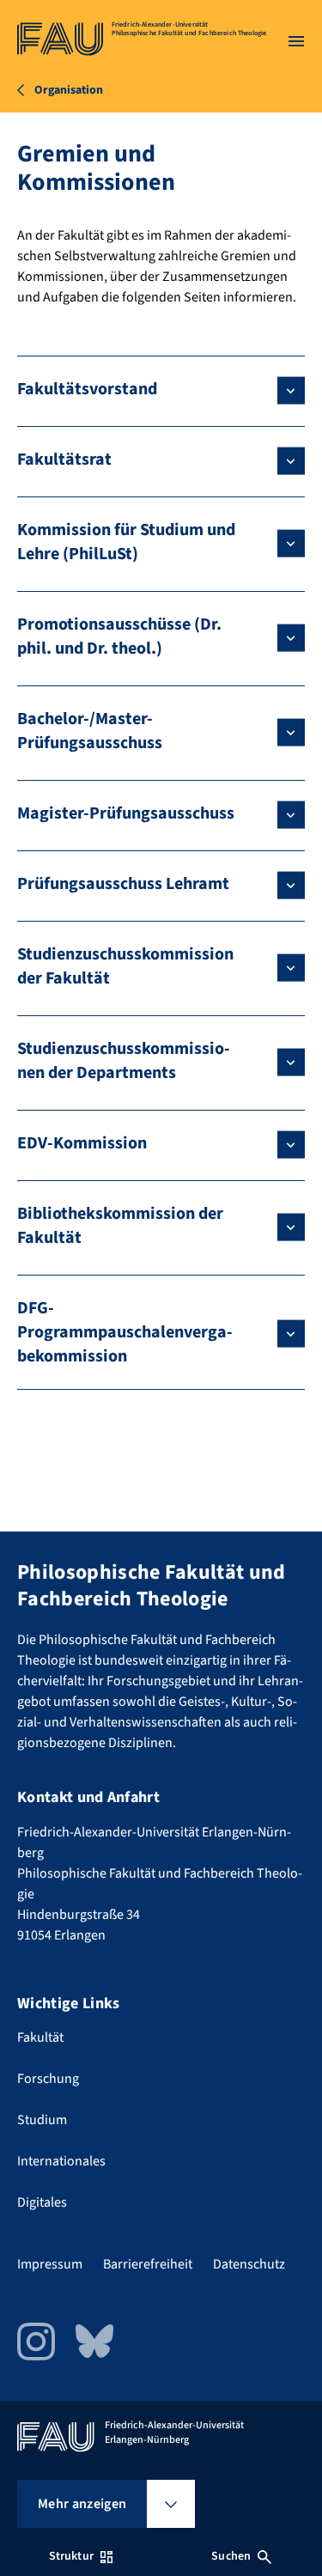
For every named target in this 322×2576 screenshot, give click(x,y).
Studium (42, 2120)
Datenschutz (249, 2264)
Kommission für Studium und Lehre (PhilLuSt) (126, 542)
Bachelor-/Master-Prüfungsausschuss (90, 731)
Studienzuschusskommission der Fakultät (125, 966)
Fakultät (40, 2037)
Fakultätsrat (64, 460)
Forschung (48, 2079)
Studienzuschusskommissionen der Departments (124, 1061)
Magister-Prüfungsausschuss (126, 813)
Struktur (71, 2556)
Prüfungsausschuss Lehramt (123, 884)
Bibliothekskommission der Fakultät (120, 1226)
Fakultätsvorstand (87, 389)
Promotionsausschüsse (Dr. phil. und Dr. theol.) (119, 636)
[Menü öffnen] (296, 41)
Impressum (50, 2264)
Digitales (42, 2202)
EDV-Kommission (82, 1143)
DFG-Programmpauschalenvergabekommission (125, 1332)
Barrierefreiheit (148, 2264)
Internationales (61, 2161)
